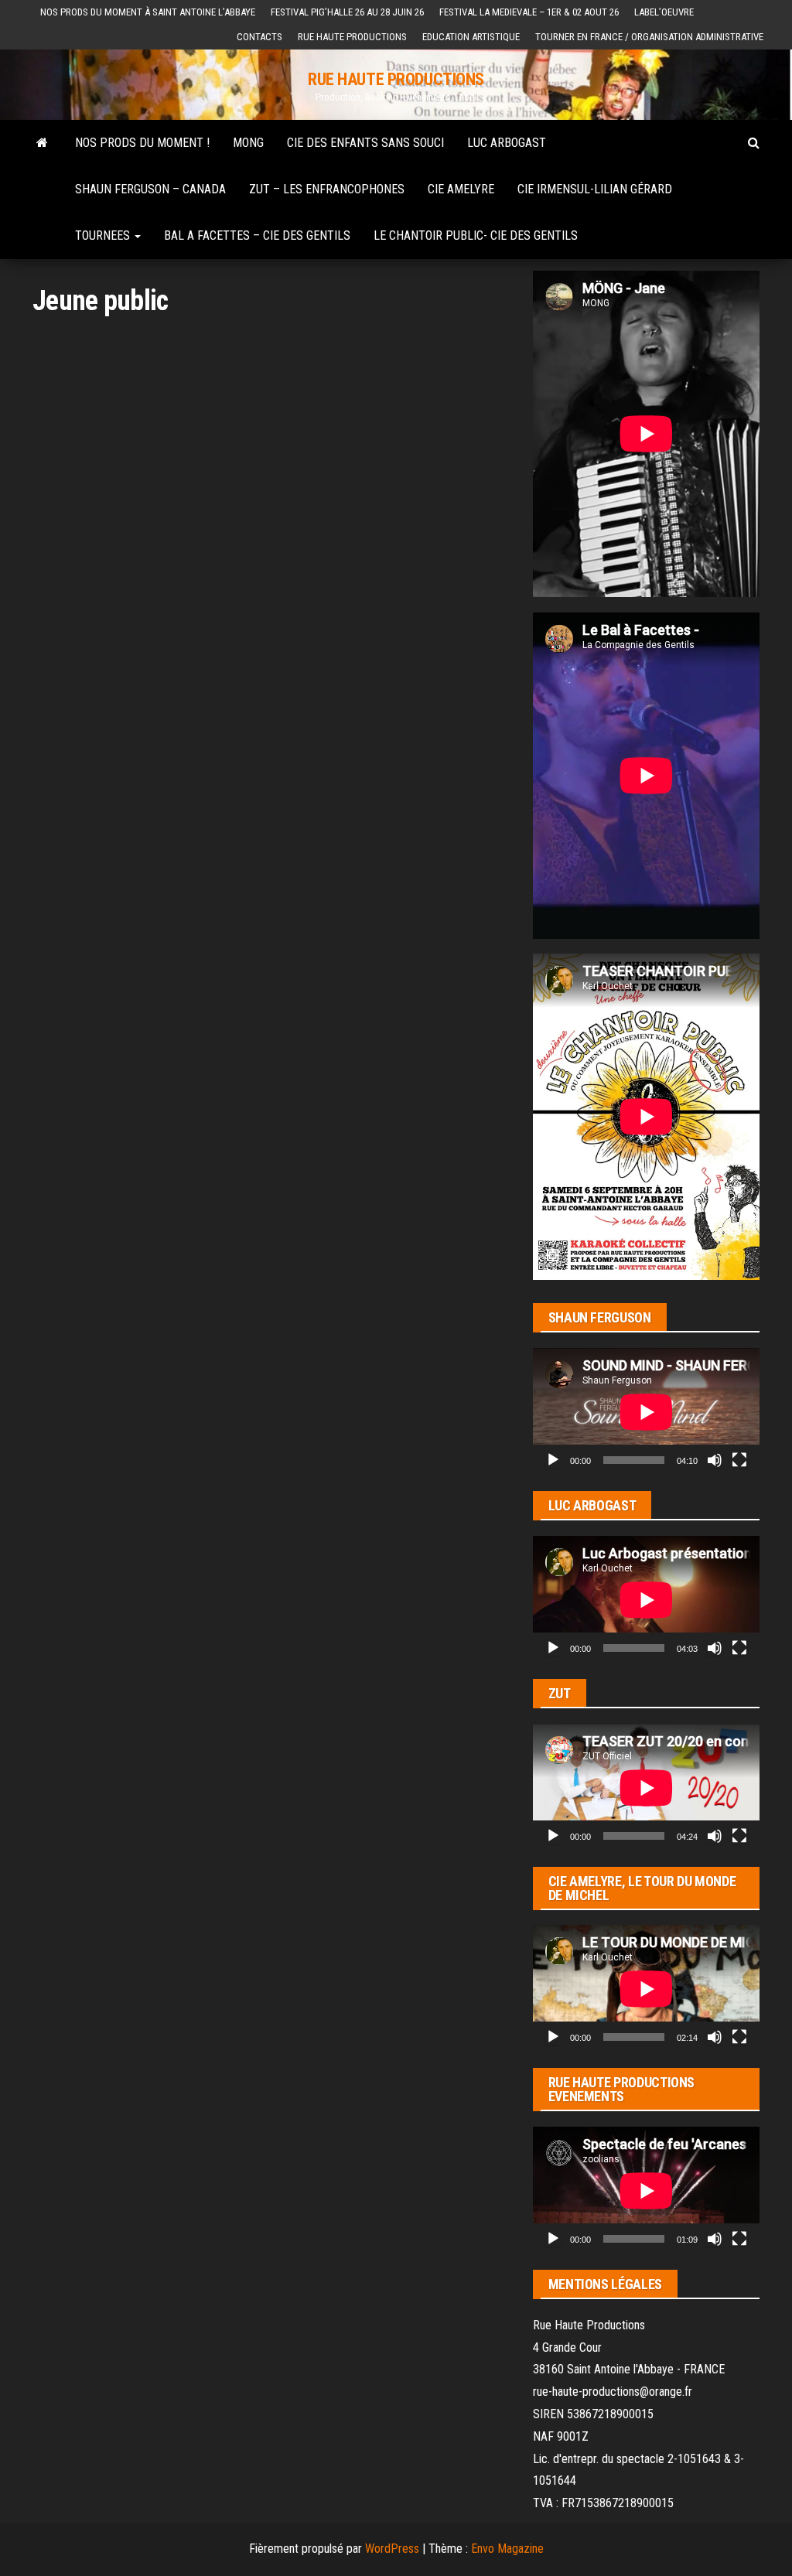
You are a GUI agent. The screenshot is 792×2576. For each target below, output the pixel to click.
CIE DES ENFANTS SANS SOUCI (365, 143)
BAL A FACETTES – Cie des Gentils (257, 235)
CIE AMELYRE (461, 189)
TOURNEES (104, 235)
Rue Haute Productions (352, 37)
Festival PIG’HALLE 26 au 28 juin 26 (347, 12)
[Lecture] (553, 1460)
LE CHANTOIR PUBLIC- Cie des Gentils (476, 235)
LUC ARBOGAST (507, 143)
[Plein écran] (739, 1460)
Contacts (259, 37)
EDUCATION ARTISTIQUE (471, 37)
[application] (646, 1412)
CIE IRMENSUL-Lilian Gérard (595, 189)
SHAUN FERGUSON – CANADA (150, 189)
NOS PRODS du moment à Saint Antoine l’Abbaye (148, 12)
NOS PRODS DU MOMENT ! (142, 143)
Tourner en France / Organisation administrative (649, 37)
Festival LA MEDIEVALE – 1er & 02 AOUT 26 (529, 12)
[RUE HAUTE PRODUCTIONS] (42, 143)
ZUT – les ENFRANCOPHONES (327, 189)
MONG (248, 143)
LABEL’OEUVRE (664, 12)
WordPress (392, 2549)
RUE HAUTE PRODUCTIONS (396, 79)
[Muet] (715, 1460)
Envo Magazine (507, 2549)
